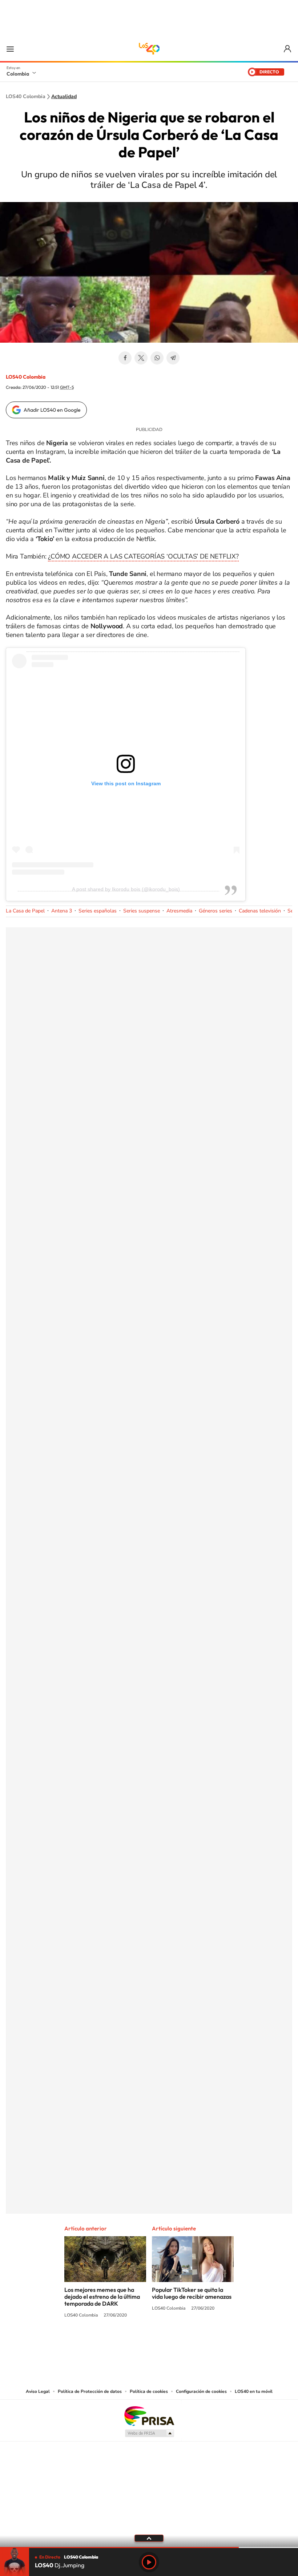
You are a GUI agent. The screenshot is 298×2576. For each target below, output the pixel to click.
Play (149, 2562)
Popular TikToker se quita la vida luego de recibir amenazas (192, 2293)
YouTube (149, 2343)
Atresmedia (179, 911)
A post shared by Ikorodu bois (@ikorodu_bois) (126, 889)
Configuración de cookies (201, 2391)
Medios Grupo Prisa (149, 2433)
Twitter (141, 358)
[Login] (288, 49)
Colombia (18, 74)
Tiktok (120, 2343)
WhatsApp (157, 358)
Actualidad (64, 97)
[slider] (149, 2547)
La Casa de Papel (25, 911)
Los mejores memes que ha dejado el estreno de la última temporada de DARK (102, 2297)
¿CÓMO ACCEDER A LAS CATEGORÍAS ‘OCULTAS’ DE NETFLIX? (143, 556)
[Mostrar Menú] (10, 49)
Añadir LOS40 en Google (52, 410)
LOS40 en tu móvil (254, 2391)
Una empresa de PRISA (149, 2416)
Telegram (173, 358)
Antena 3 (62, 911)
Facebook (125, 358)
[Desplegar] (149, 2538)
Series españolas (98, 911)
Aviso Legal (38, 2391)
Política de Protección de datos (90, 2391)
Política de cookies (149, 2391)
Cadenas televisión (260, 911)
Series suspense (142, 911)
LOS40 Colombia (149, 49)
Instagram (134, 2343)
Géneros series (216, 911)
